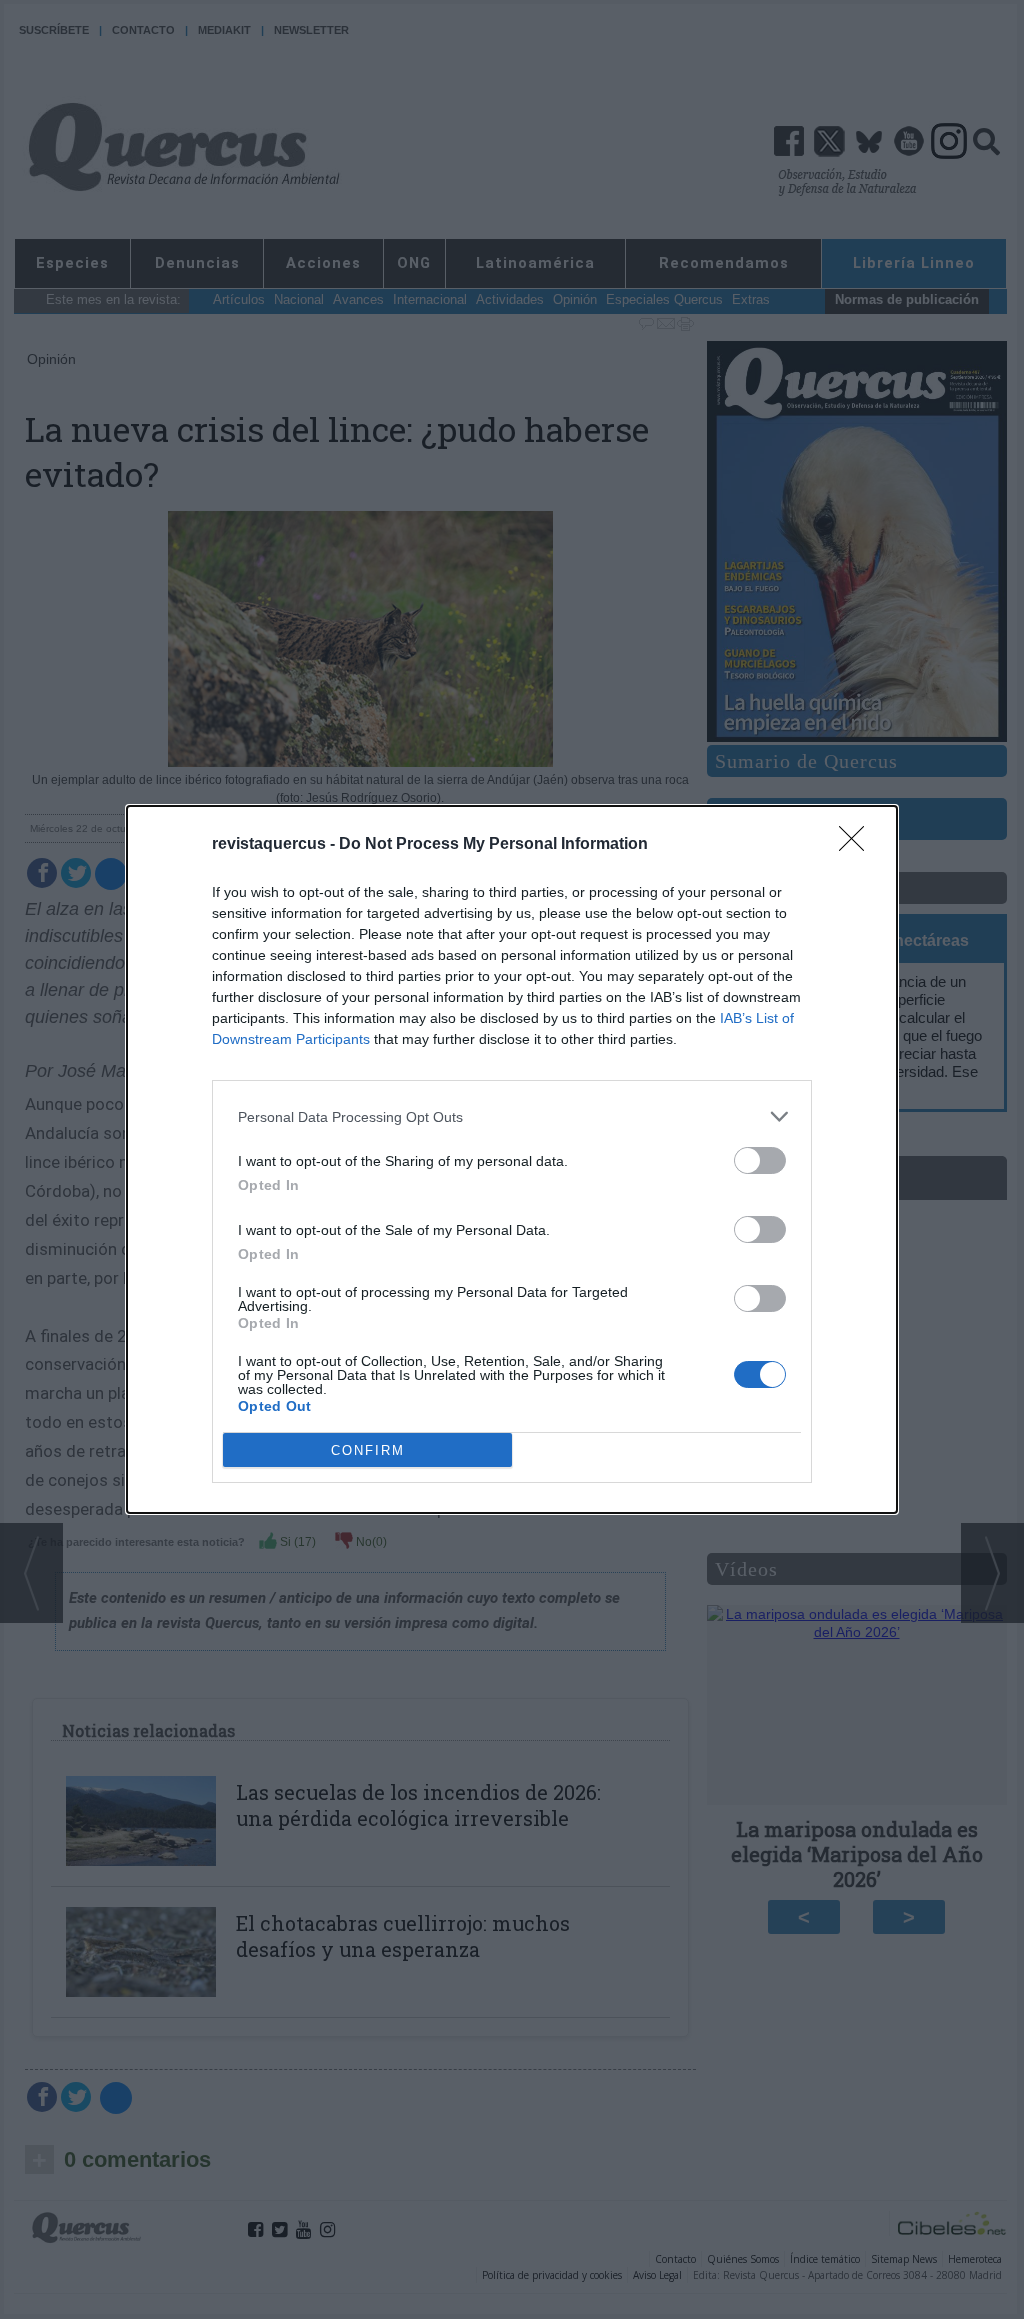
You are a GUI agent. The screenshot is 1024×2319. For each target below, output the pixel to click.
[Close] (858, 845)
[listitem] (512, 1116)
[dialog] (512, 1159)
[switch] (760, 1160)
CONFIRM (368, 1450)
